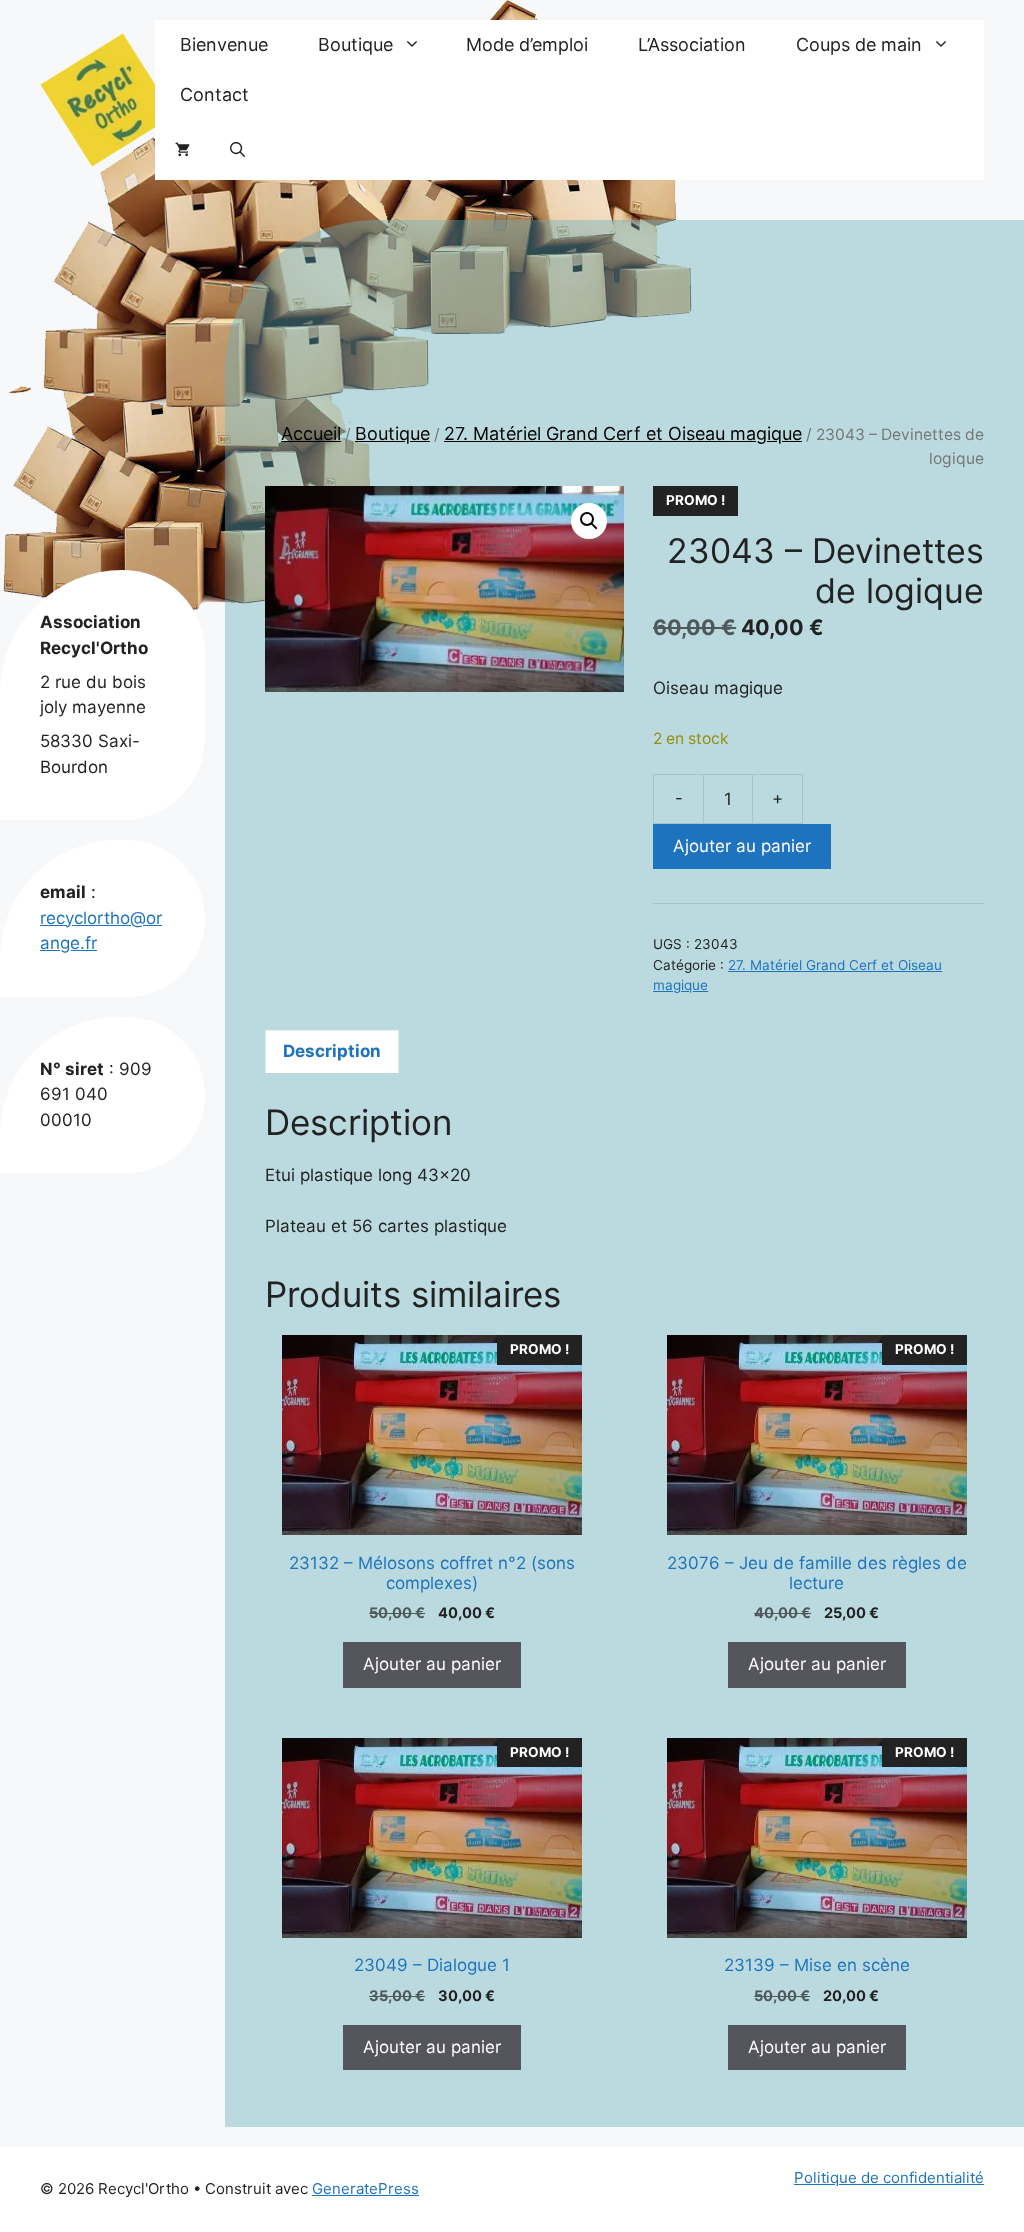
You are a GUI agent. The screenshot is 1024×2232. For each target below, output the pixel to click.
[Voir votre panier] (182, 150)
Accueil (311, 433)
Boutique (392, 433)
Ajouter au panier (742, 846)
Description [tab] (332, 1051)
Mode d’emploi (527, 44)
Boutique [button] (355, 44)
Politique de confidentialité (889, 2177)
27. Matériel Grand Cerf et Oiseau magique (623, 433)
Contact (214, 94)
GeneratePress (365, 2188)
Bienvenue (224, 44)
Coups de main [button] (859, 44)
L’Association (692, 44)
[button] (237, 150)
